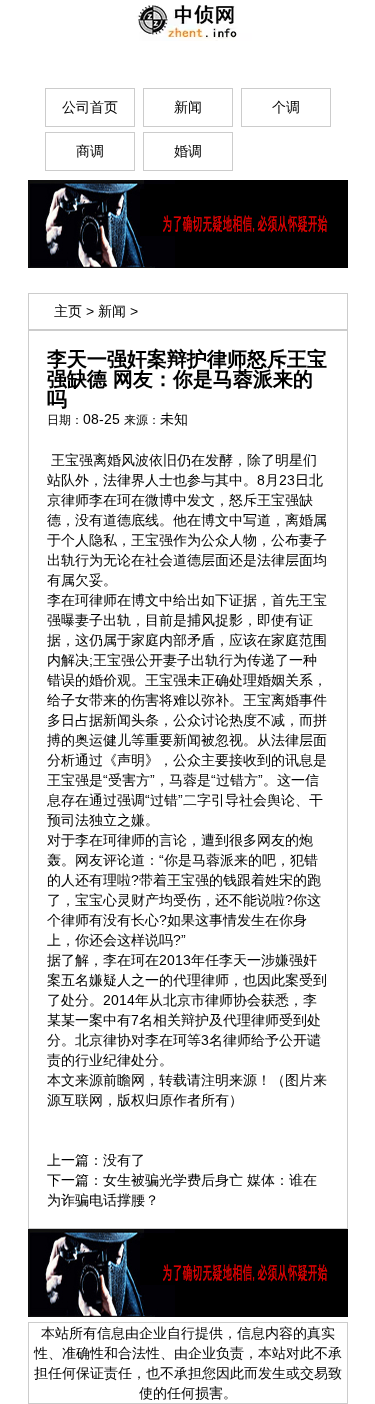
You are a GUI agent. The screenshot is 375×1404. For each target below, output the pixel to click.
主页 (68, 311)
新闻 (112, 311)
